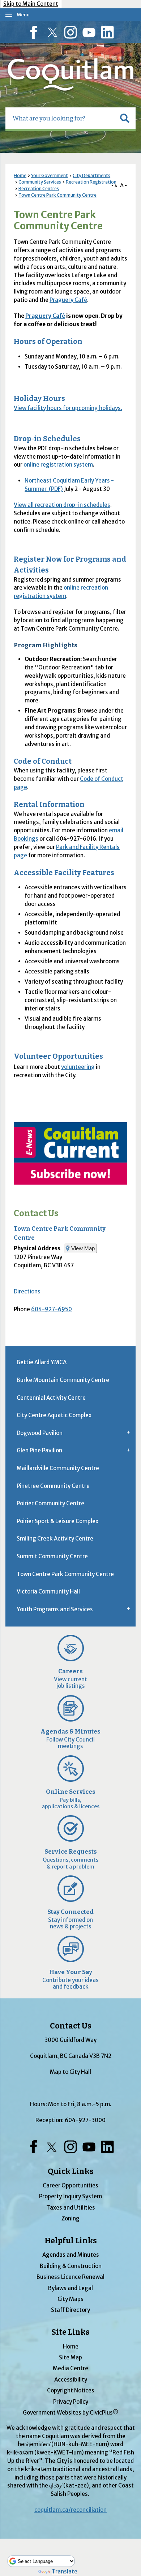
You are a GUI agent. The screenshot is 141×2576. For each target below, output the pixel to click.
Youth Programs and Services (55, 1609)
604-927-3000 (85, 2120)
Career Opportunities (70, 2185)
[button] (125, 118)
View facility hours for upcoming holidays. (68, 408)
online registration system (58, 465)
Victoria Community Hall (48, 1591)
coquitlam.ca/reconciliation (70, 2510)
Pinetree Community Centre (53, 1486)
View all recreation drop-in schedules (62, 505)
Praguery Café (68, 300)
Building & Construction (71, 2266)
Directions (27, 1291)
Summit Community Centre (52, 1556)
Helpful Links (71, 2241)
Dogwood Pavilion (40, 1433)
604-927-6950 (52, 1309)
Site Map (70, 2357)
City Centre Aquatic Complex (54, 1415)
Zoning (70, 2218)
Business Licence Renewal (70, 2277)
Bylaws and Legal (70, 2288)
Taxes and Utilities (71, 2208)
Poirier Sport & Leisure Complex (57, 1521)
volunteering (78, 1067)
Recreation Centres (39, 188)
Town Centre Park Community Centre (57, 195)
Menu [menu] (23, 15)
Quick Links (71, 2171)
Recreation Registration (91, 182)
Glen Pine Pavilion (39, 1450)
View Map (83, 1248)
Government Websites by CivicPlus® (70, 2413)
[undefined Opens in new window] (70, 1153)
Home (20, 175)
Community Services (40, 182)
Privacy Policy (71, 2402)
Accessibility (71, 2380)
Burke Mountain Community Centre (63, 1380)
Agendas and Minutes (71, 2255)
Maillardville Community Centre (58, 1468)
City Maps (70, 2299)
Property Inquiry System (70, 2196)
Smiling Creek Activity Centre (55, 1539)
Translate (65, 2571)
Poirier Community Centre (50, 1503)
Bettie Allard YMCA (42, 1362)
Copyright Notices (71, 2390)
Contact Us (36, 1213)
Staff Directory (70, 2310)
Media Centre (70, 2368)
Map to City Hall (70, 2072)
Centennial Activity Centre (51, 1398)
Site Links (70, 2332)
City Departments (91, 175)
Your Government (50, 175)
